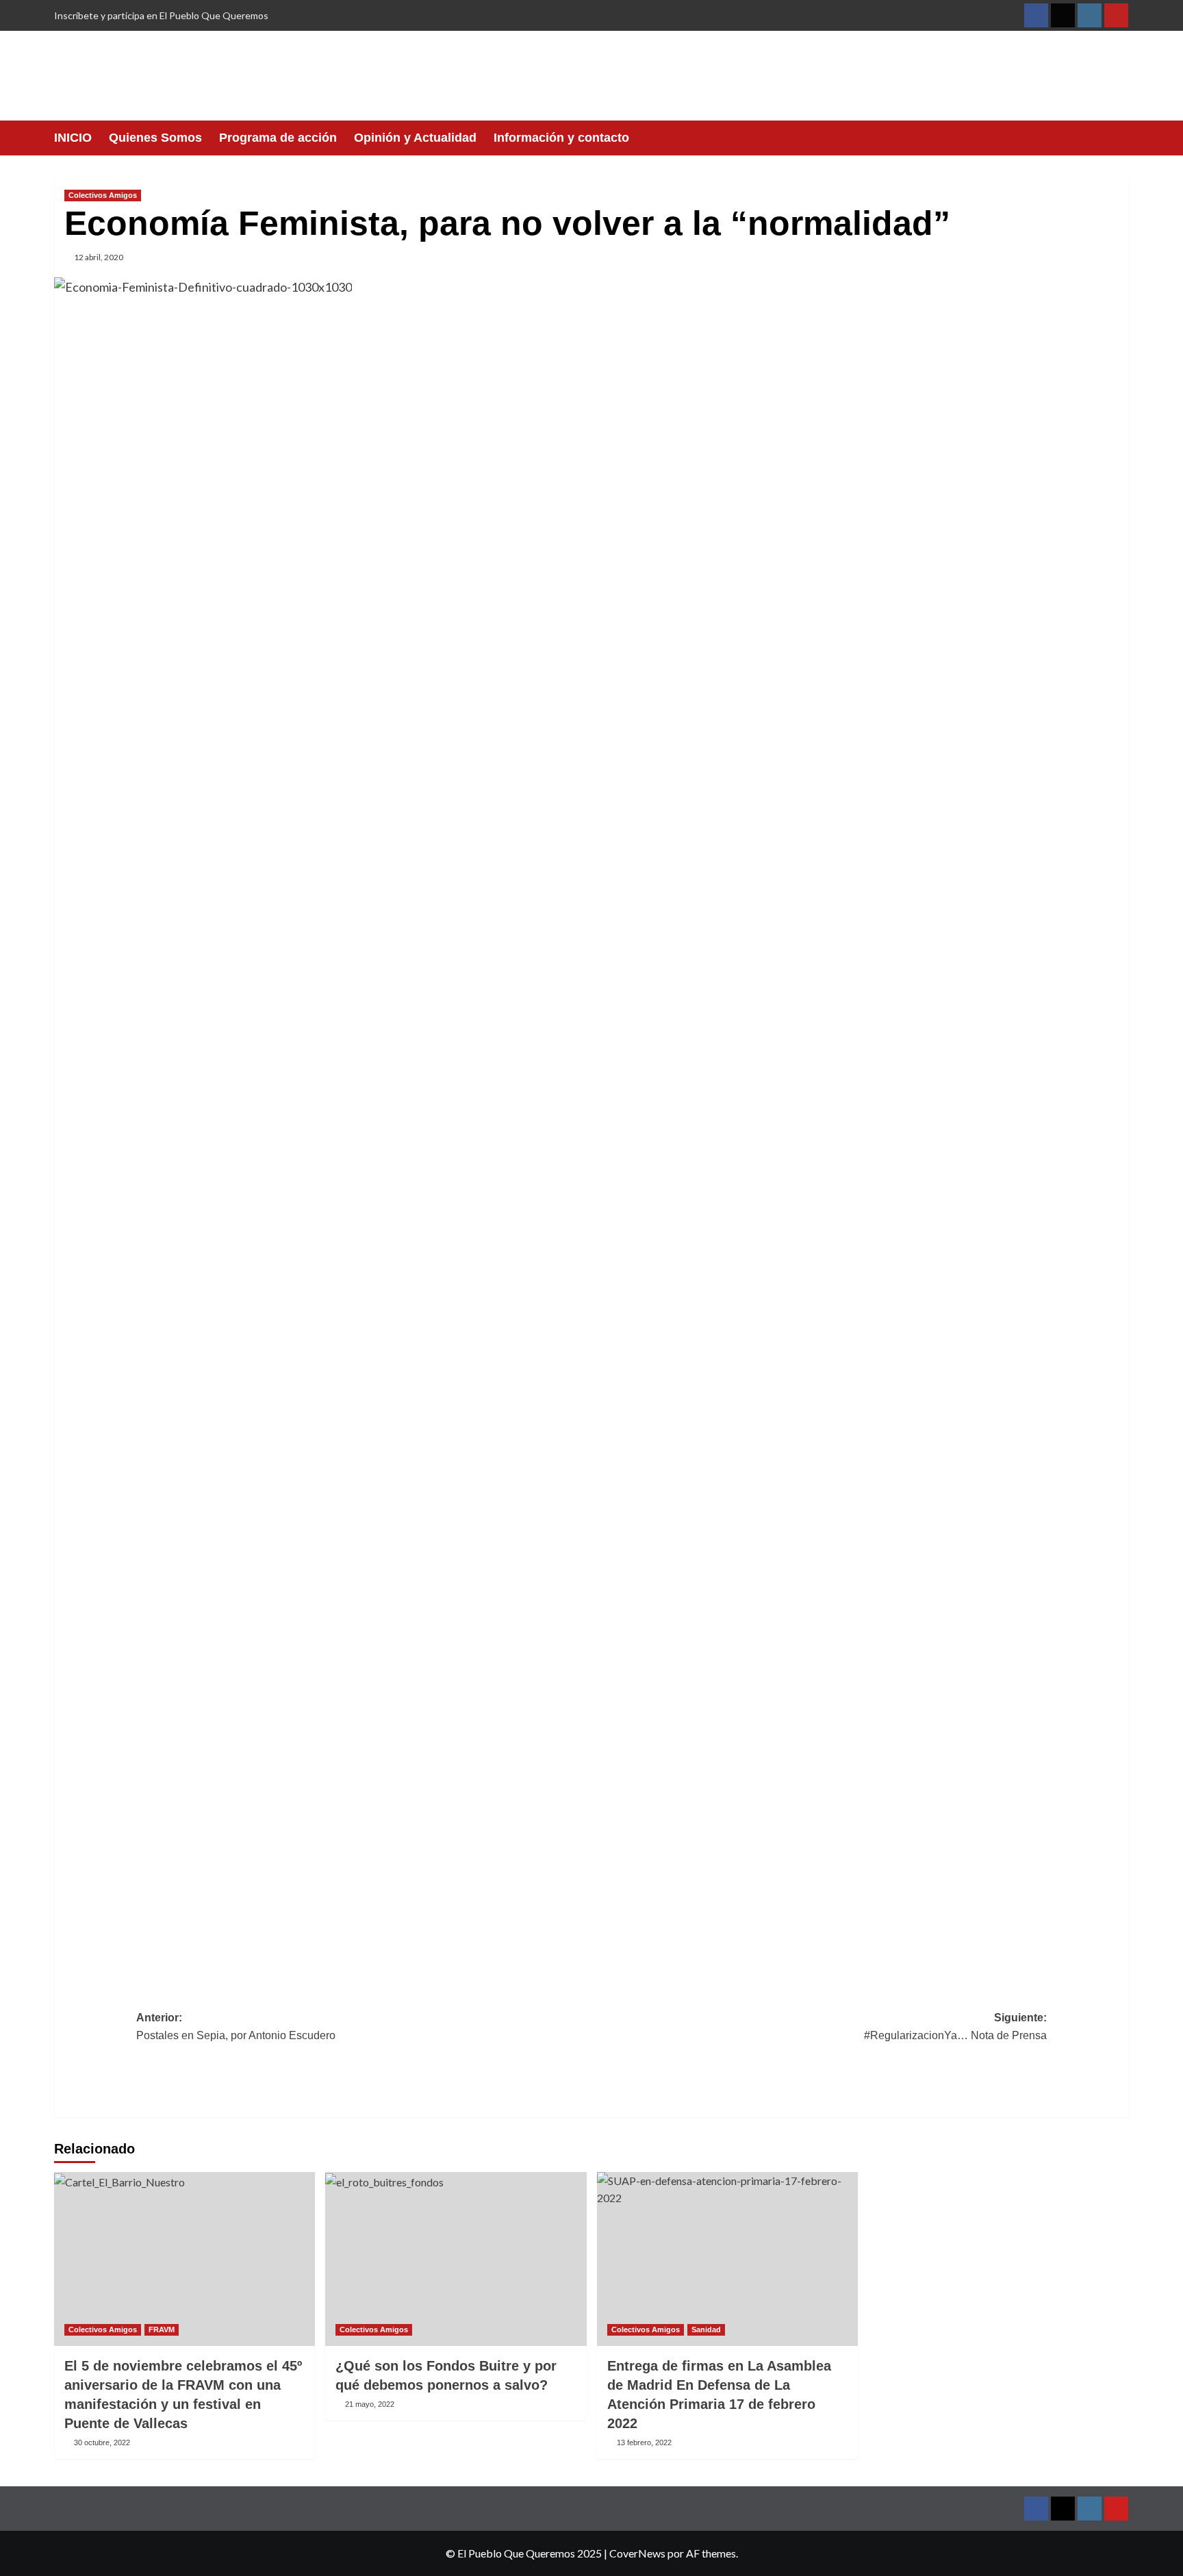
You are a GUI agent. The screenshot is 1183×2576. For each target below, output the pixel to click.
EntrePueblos (799, 356)
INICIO (73, 138)
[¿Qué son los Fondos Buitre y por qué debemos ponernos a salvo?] (456, 2259)
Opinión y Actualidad (415, 138)
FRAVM (162, 2329)
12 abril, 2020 (99, 257)
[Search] (1120, 138)
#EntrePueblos (1000, 1948)
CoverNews (637, 2553)
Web (789, 1588)
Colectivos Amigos (103, 195)
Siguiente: (955, 2026)
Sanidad (706, 2329)
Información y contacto (561, 138)
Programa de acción (278, 138)
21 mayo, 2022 (370, 2404)
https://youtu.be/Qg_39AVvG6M (231, 1400)
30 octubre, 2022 (102, 2442)
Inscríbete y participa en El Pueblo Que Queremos (161, 15)
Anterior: (236, 2026)
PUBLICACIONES (666, 1588)
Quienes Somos (155, 138)
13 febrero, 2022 (644, 2442)
